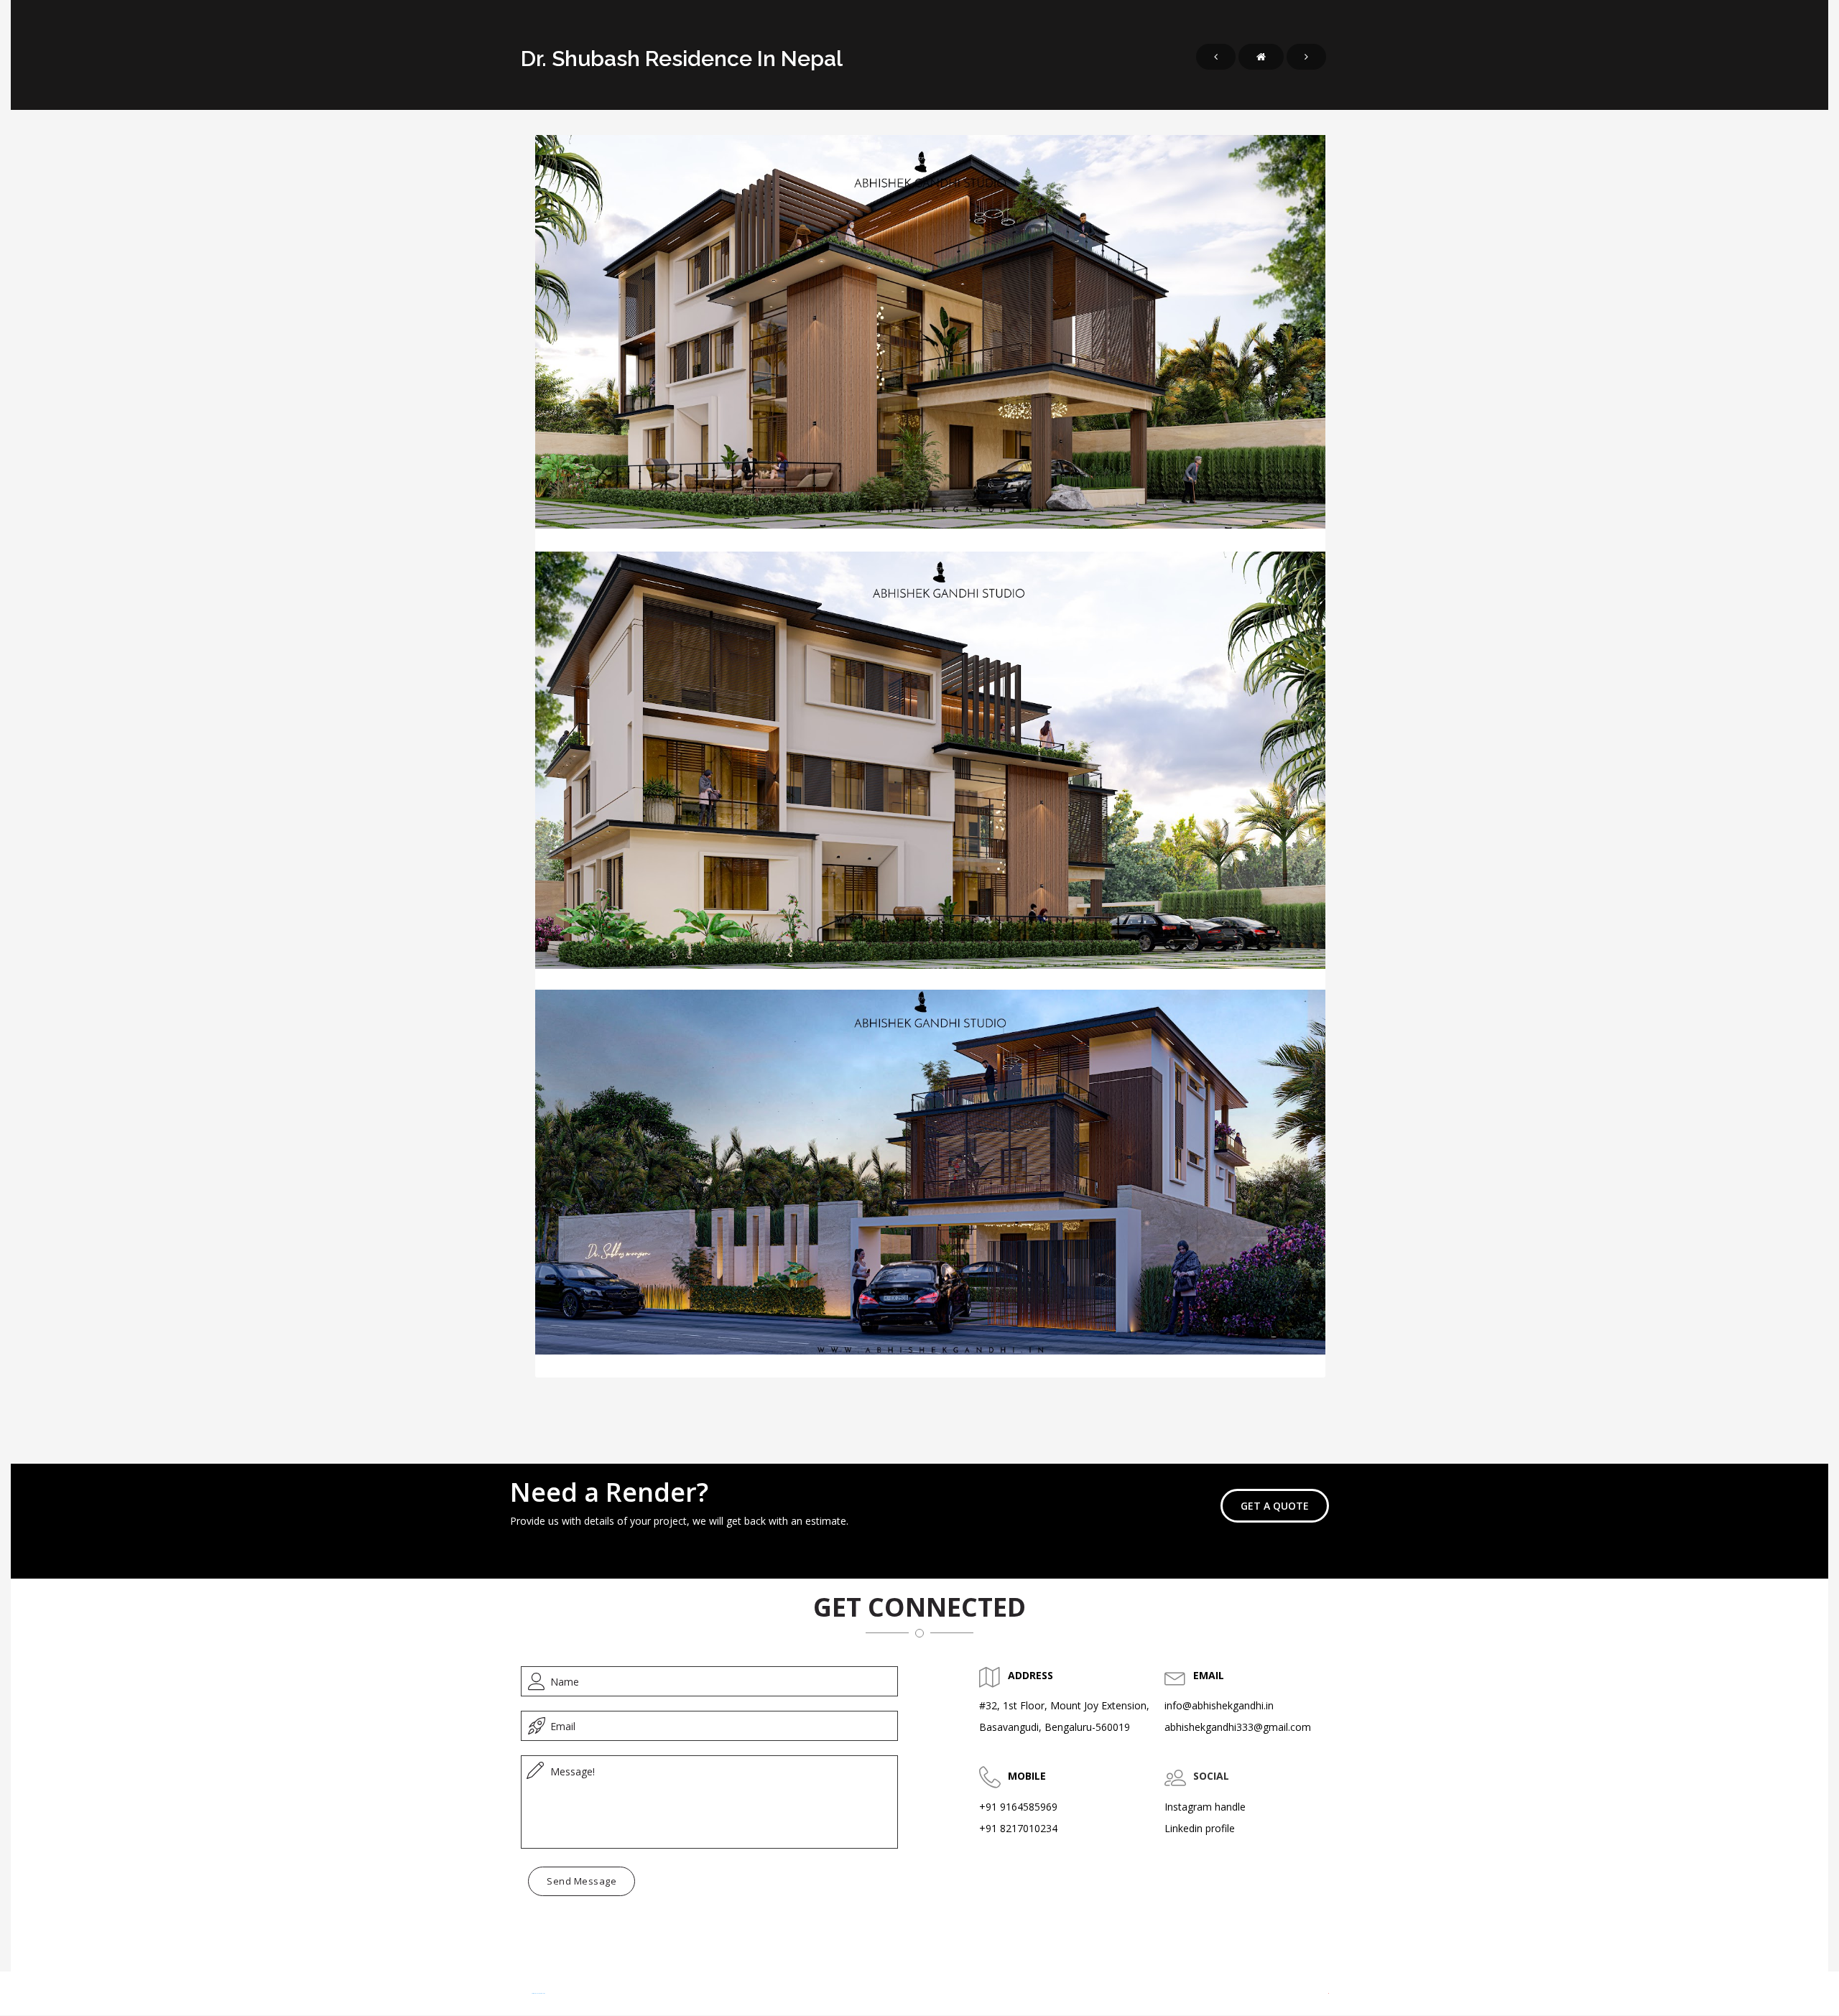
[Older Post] (1306, 57)
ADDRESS (1030, 1675)
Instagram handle (1205, 1807)
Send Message (582, 1881)
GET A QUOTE (1275, 1506)
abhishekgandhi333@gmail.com (1238, 1727)
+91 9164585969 (1018, 1807)
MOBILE (1027, 1776)
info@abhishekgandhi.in (1219, 1705)
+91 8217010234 (1018, 1828)
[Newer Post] (1216, 57)
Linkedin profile (1200, 1828)
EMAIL (1209, 1675)
